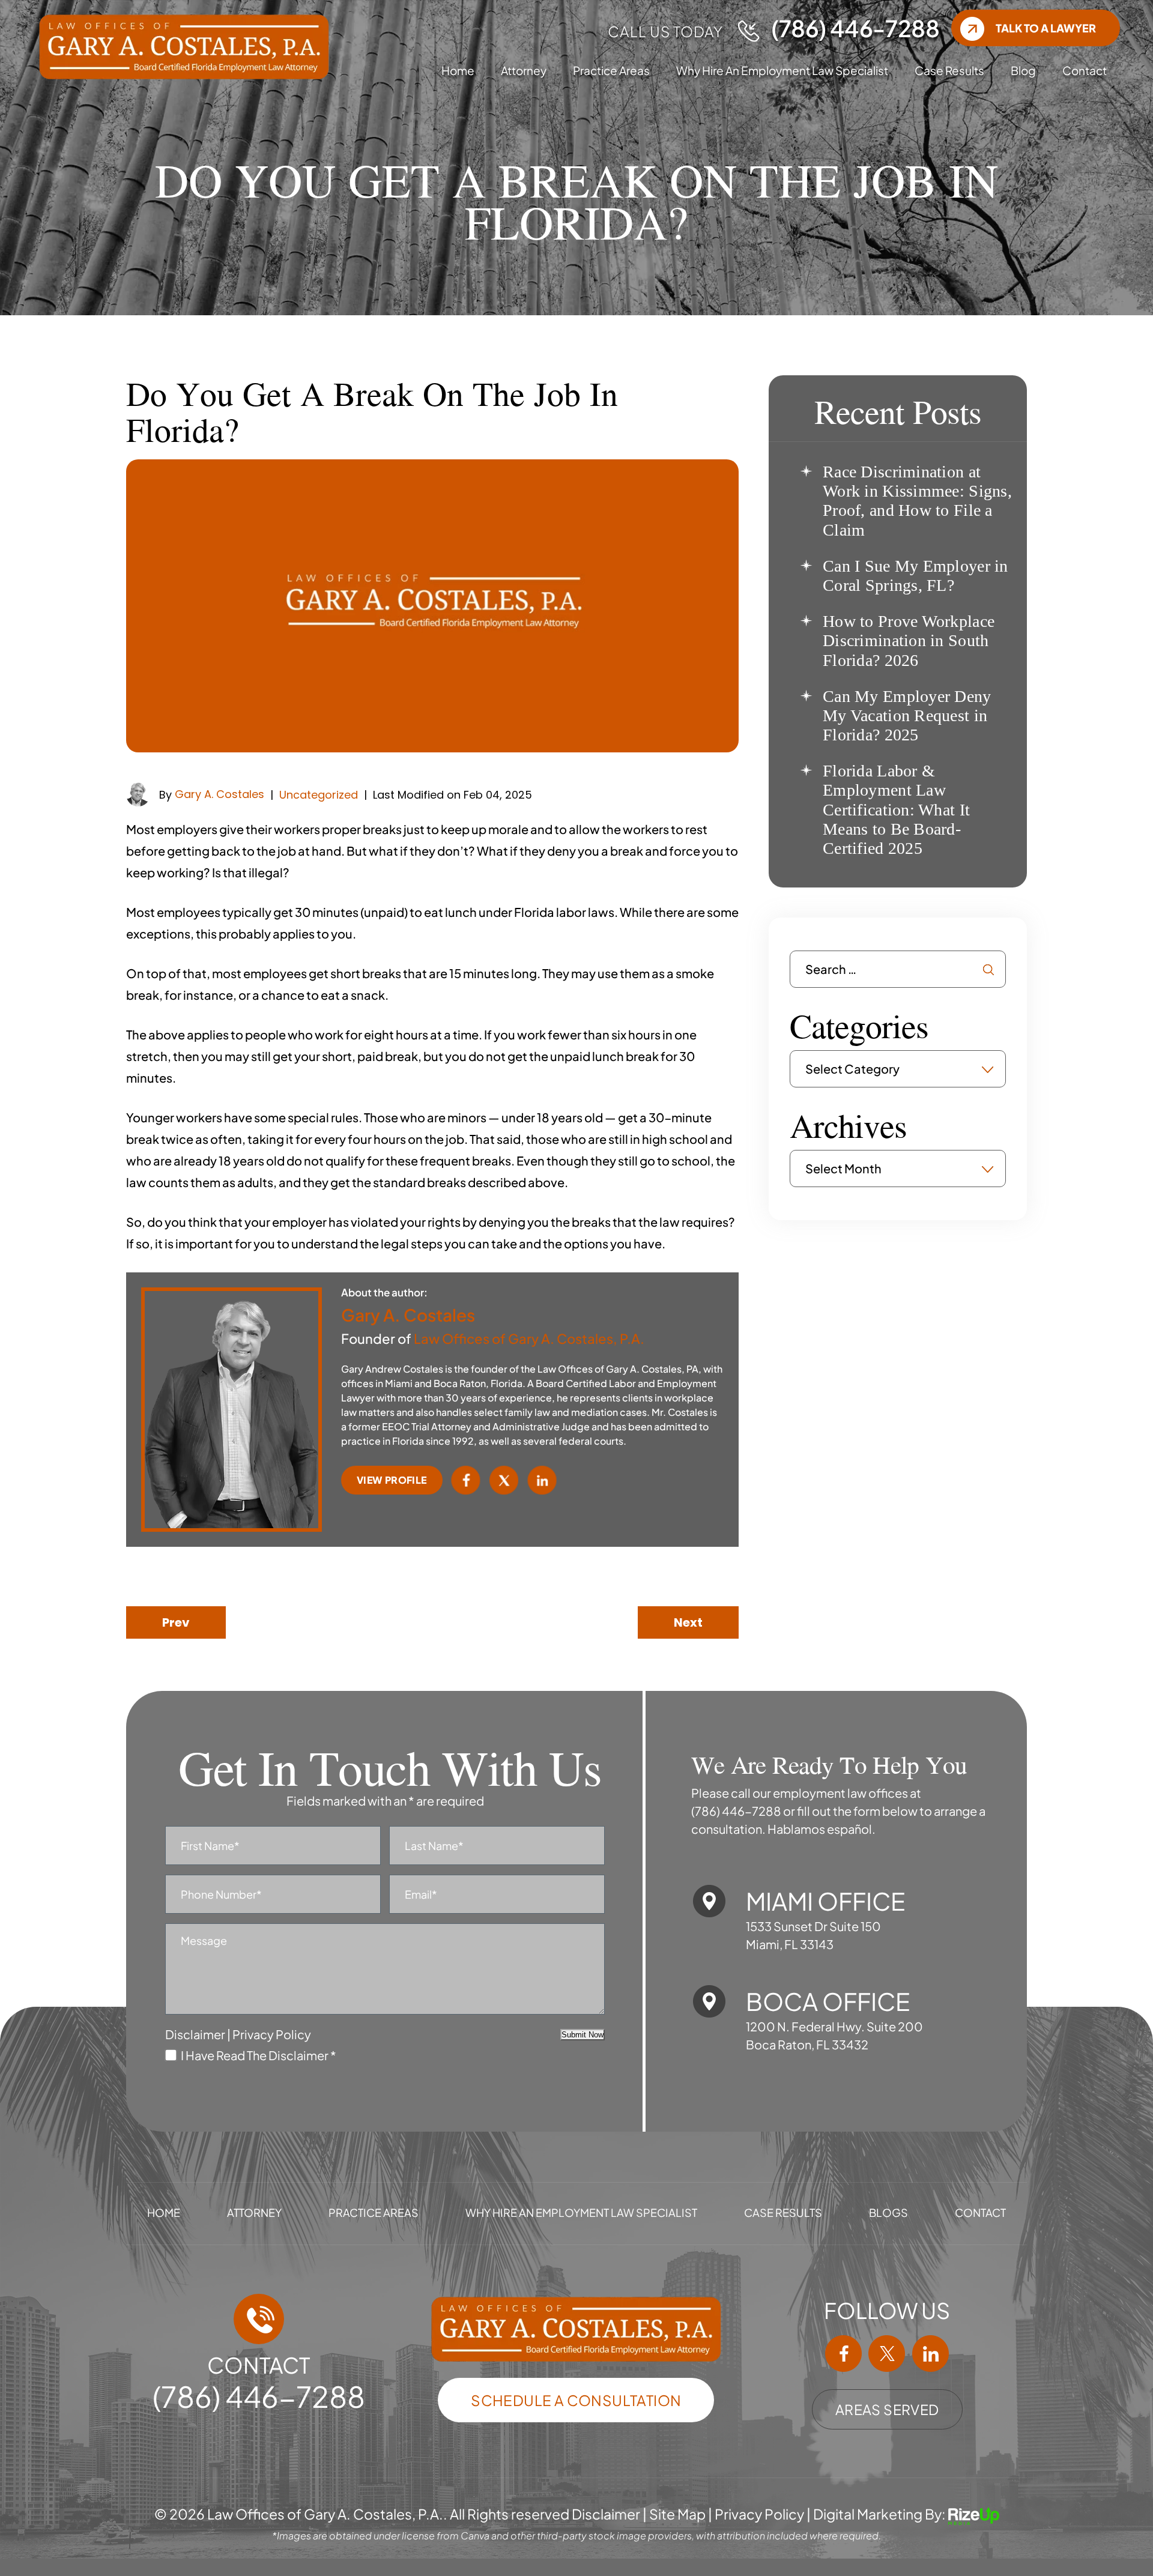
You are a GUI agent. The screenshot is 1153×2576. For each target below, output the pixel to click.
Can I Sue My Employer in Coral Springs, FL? (915, 576)
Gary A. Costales (219, 794)
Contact (1085, 70)
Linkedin (542, 1480)
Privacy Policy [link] (759, 2514)
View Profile (392, 1480)
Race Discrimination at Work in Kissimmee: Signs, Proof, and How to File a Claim (917, 501)
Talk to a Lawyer (1046, 28)
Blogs (888, 2213)
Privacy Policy (272, 2034)
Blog (1023, 70)
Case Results (949, 70)
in (930, 2354)
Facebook (466, 1480)
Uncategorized (319, 795)
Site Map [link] (677, 2514)
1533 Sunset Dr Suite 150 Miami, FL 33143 (813, 1935)
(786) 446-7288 (855, 28)
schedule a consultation (576, 2400)
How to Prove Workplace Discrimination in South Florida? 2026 (909, 640)
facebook (844, 2354)
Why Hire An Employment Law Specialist (782, 70)
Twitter (504, 1480)
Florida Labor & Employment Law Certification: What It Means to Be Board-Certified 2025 (896, 809)
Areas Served (887, 2409)
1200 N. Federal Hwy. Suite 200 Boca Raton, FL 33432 (834, 2035)
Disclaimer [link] (606, 2514)
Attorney (524, 70)
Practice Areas (611, 70)
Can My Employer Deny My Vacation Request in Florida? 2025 (907, 715)
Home (458, 70)
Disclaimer (195, 2034)
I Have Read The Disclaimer (259, 2054)
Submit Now (583, 2035)
